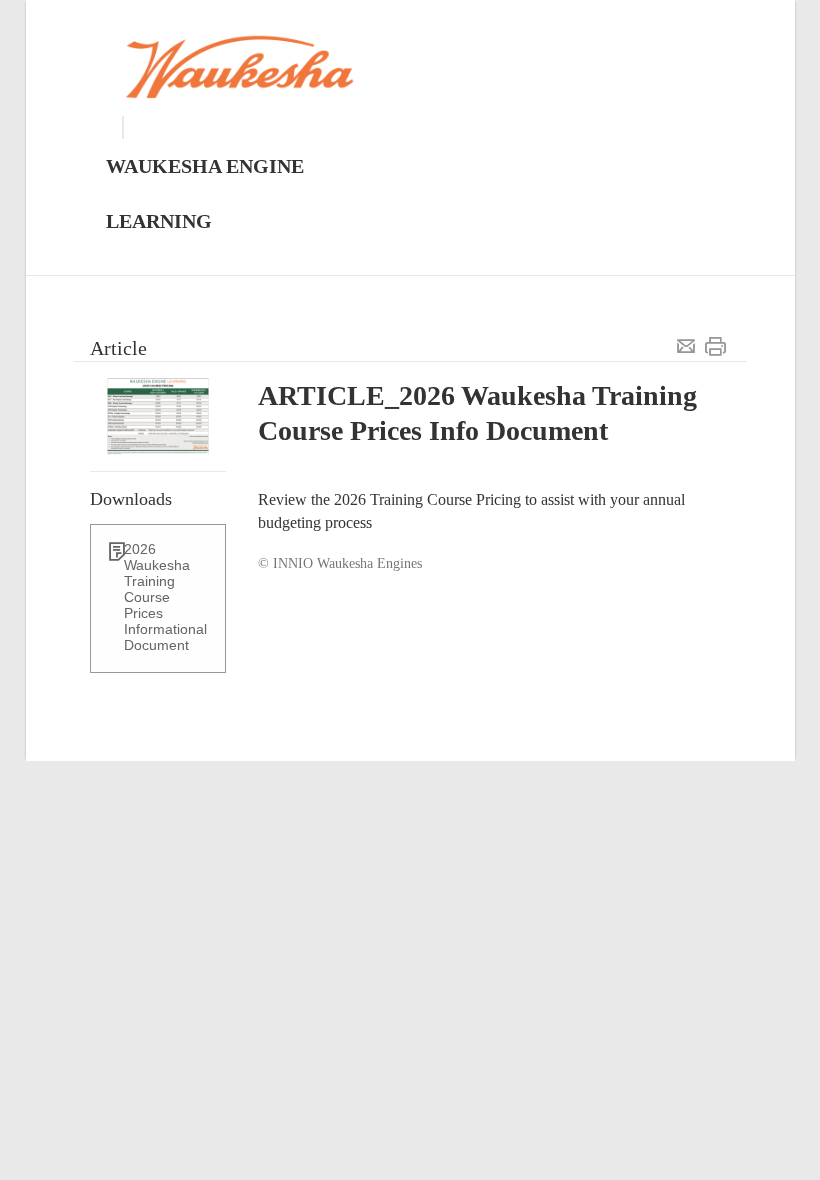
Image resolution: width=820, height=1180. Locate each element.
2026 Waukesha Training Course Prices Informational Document (165, 597)
